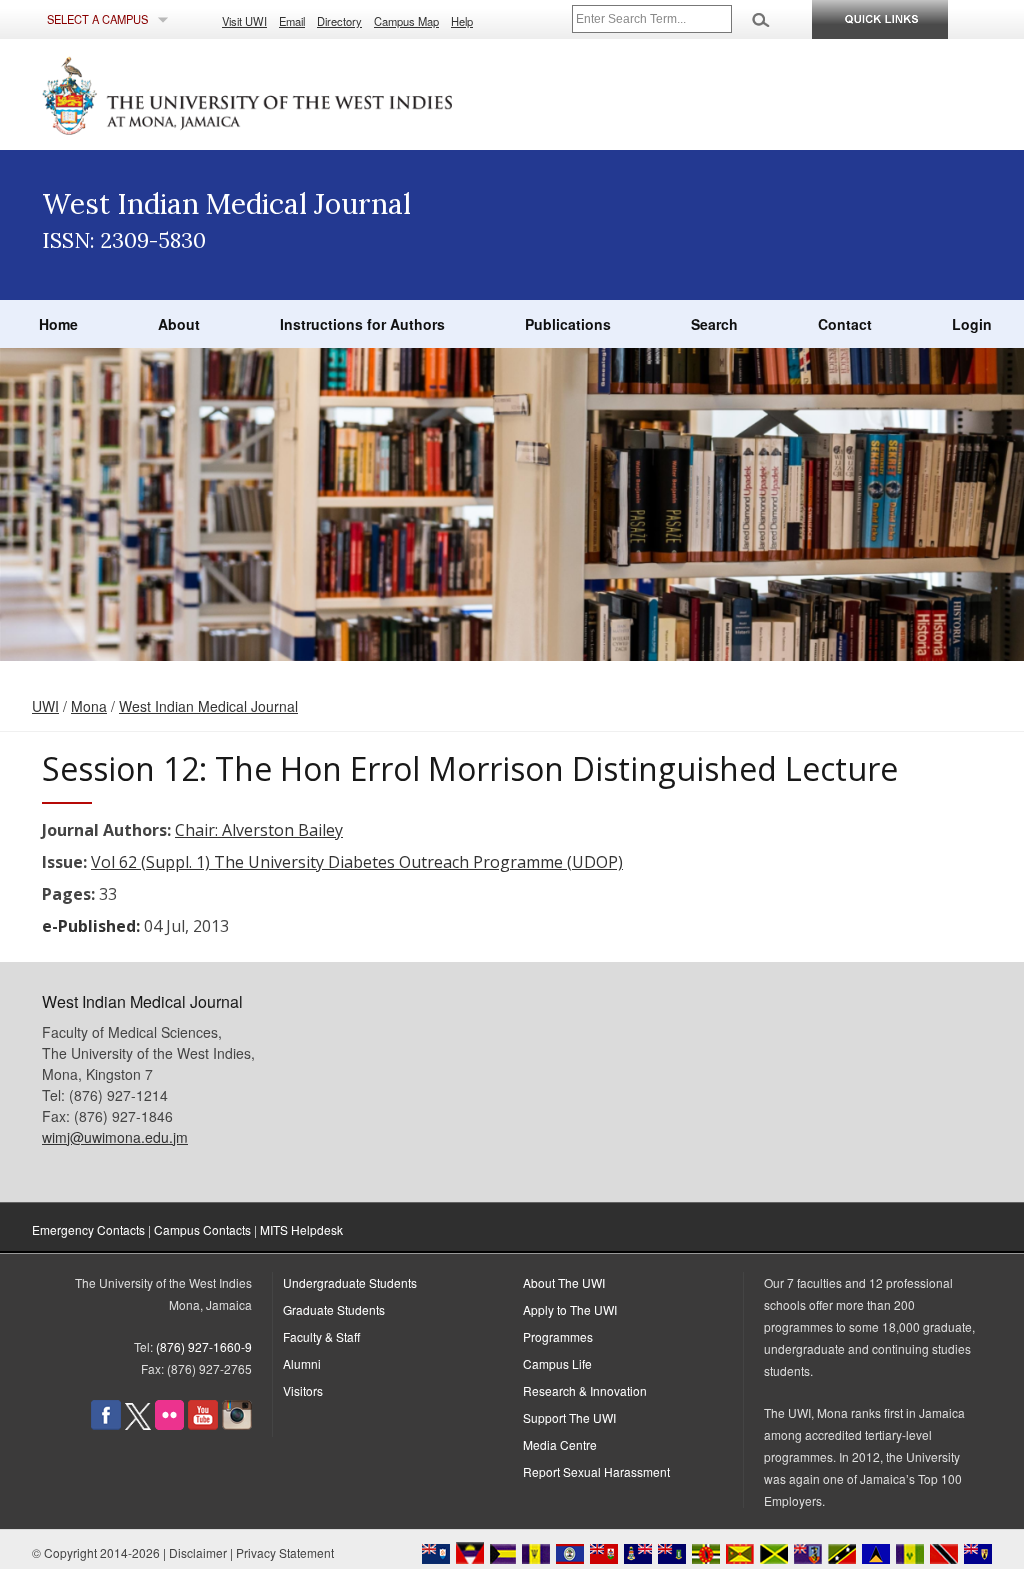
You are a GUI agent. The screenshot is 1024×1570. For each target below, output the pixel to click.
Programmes (558, 1336)
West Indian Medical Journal (208, 706)
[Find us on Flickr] (169, 1424)
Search (714, 324)
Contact (845, 324)
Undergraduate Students (350, 1282)
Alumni (302, 1363)
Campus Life (557, 1363)
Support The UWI (569, 1417)
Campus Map (406, 21)
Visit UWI (244, 21)
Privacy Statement (285, 1552)
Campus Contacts (202, 1229)
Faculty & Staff (321, 1336)
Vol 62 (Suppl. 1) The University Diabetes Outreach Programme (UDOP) (357, 862)
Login (972, 324)
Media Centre (560, 1444)
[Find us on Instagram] (237, 1424)
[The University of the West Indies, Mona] (302, 94)
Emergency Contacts (88, 1229)
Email (292, 21)
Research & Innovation (585, 1390)
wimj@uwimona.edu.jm (115, 1137)
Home (58, 324)
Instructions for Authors (362, 324)
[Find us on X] (138, 1424)
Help (462, 21)
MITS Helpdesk (301, 1229)
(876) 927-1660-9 (204, 1346)
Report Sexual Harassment (596, 1471)
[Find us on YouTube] (203, 1424)
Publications (568, 324)
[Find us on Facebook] (106, 1424)
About (179, 324)
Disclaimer (198, 1552)
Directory (339, 21)
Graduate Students (334, 1309)
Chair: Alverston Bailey (259, 830)
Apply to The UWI (570, 1309)
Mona (89, 706)
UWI (45, 706)
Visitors (303, 1390)
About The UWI (564, 1282)
